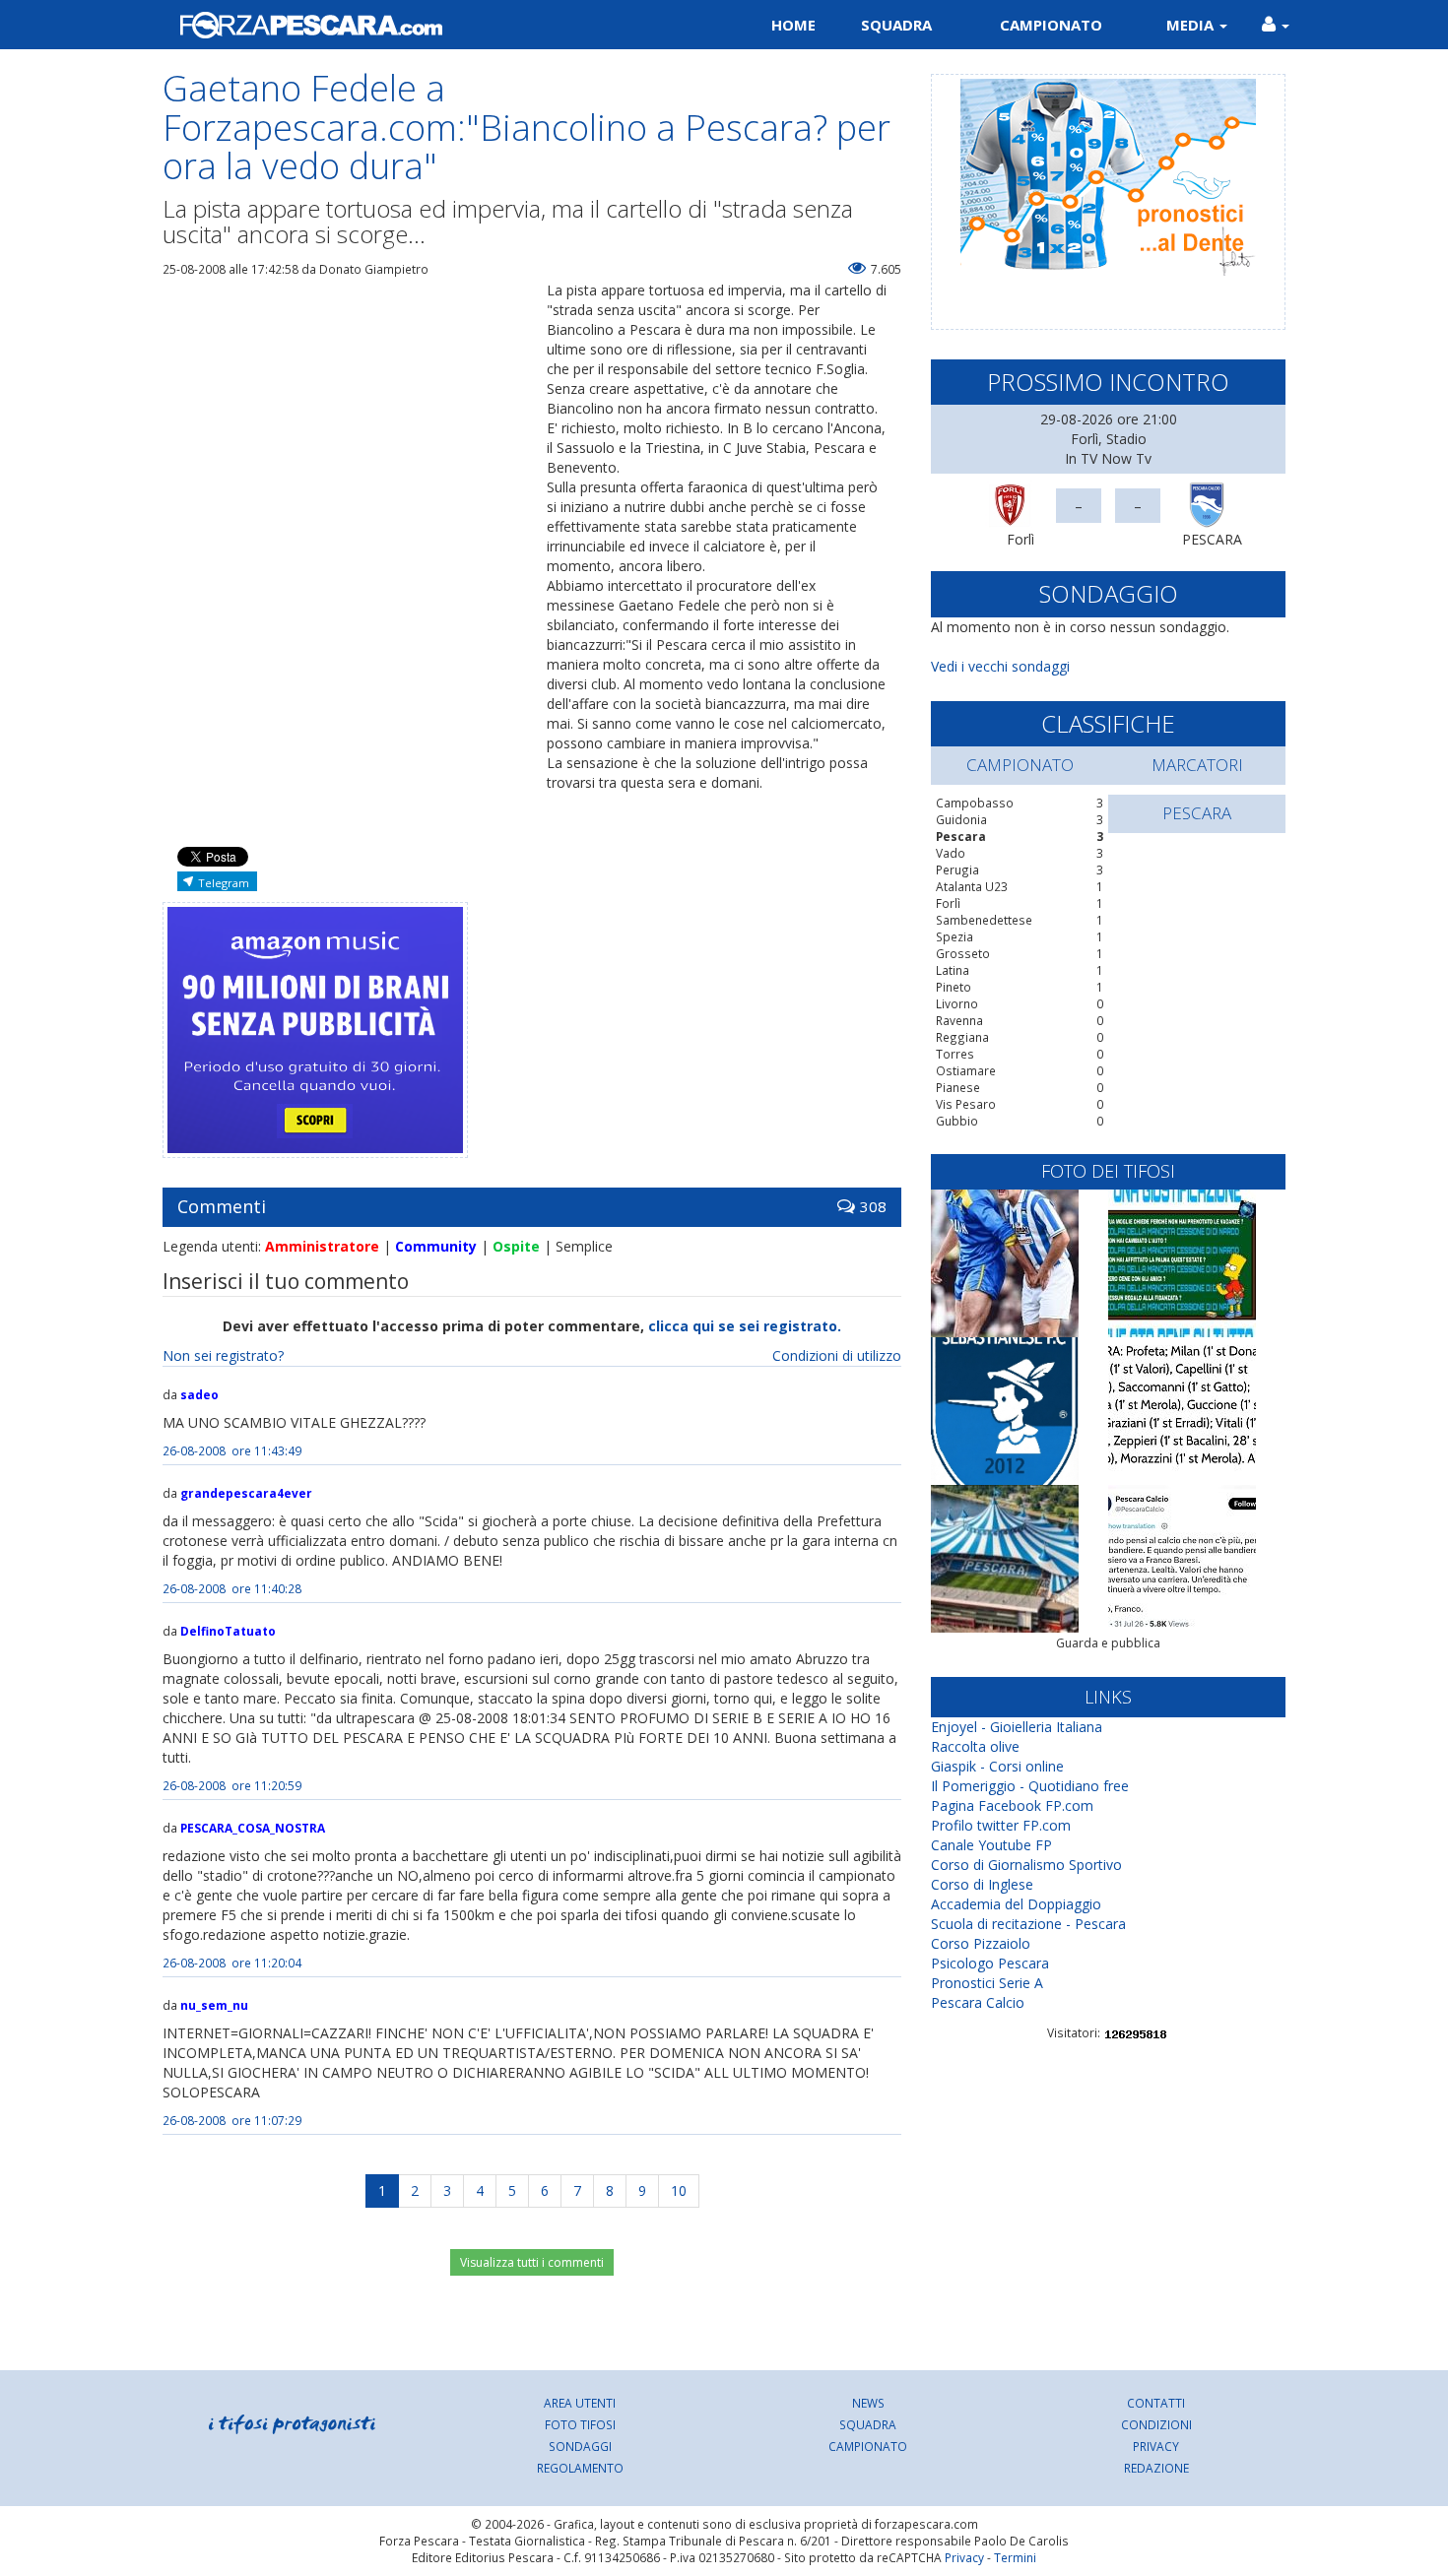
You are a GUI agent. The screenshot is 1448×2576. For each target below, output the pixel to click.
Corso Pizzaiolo (981, 1943)
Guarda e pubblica (1108, 1643)
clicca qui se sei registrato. (745, 1326)
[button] (1276, 25)
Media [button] (1192, 25)
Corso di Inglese (982, 1884)
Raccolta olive (975, 1746)
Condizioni (1156, 2424)
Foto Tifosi (580, 2424)
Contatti (1156, 2403)
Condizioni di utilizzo (837, 1355)
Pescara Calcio (978, 2002)
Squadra (896, 25)
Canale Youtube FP (991, 1845)
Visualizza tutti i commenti (532, 2262)
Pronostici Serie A (987, 1983)
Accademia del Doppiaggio (1016, 1904)
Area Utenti (580, 2403)
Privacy (1156, 2446)
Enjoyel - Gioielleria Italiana (1017, 1727)
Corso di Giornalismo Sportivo (1026, 1865)
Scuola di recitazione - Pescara (1028, 1924)
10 (679, 2190)
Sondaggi (580, 2446)
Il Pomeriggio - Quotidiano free (1030, 1786)
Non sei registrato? (223, 1355)
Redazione (1156, 2468)
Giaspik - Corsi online (997, 1766)
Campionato (1051, 25)
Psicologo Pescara (990, 1963)
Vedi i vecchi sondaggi (1000, 666)
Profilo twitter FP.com (1001, 1825)
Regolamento (580, 2468)
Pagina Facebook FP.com (1012, 1805)
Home (793, 25)
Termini (1015, 2557)
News (868, 2403)
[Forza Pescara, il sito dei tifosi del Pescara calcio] (436, 25)
